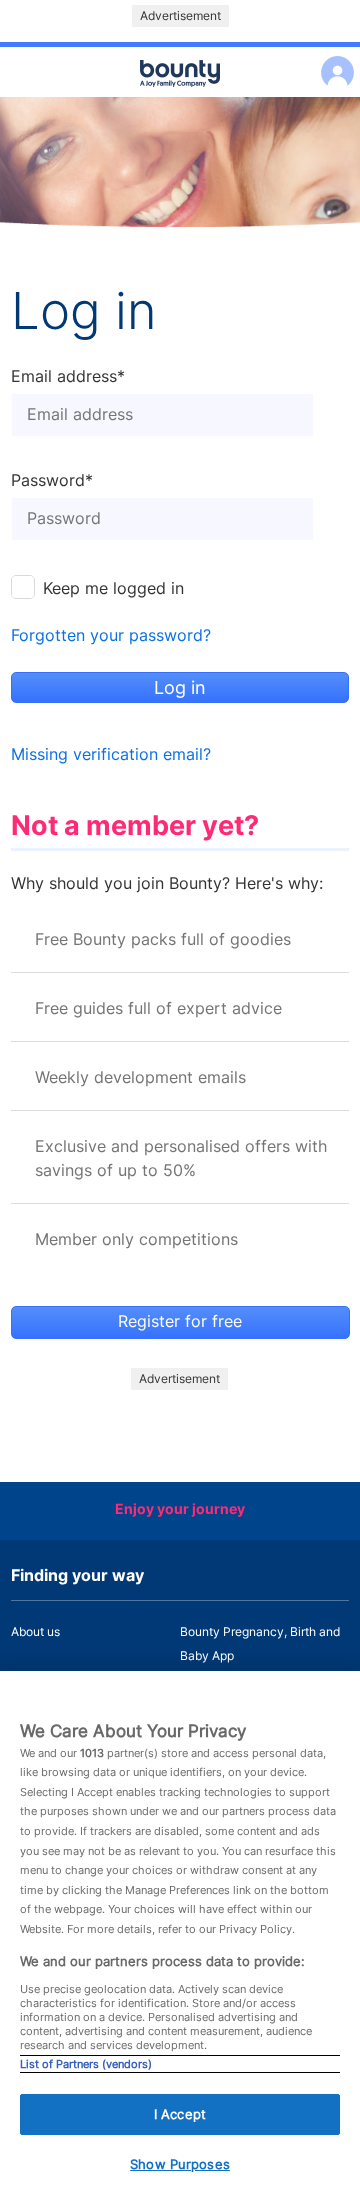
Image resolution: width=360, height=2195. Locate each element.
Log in (332, 59)
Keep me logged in (113, 588)
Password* (52, 481)
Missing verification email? (111, 754)
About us (35, 1631)
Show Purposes (180, 2164)
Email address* (68, 377)
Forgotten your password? (111, 635)
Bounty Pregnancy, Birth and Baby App (260, 1643)
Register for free (180, 1321)
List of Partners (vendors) (86, 2064)
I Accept (180, 2114)
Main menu (180, 98)
